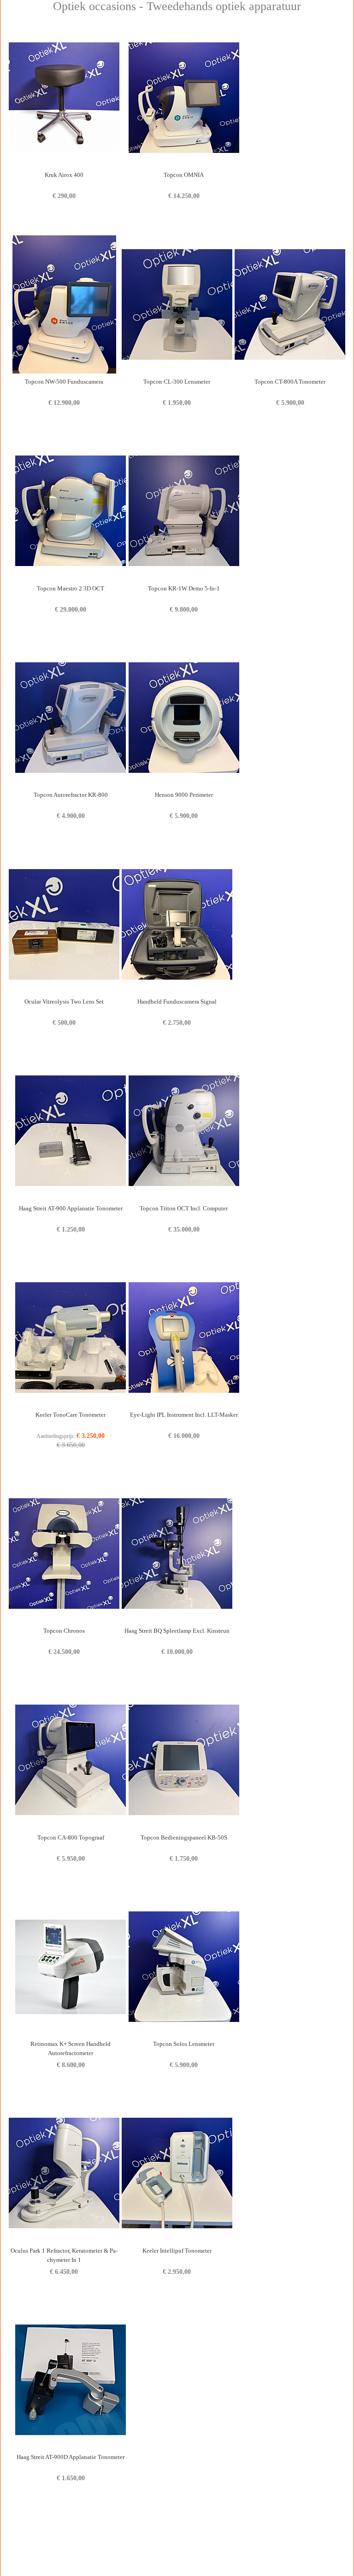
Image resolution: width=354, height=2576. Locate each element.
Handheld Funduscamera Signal (177, 1002)
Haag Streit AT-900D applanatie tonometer (71, 2457)
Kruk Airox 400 (64, 175)
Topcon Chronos (64, 1631)
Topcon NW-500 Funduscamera (64, 382)
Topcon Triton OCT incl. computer (184, 1208)
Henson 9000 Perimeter (184, 795)
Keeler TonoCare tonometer (71, 1415)
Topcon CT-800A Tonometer (290, 382)
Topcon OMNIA (184, 175)
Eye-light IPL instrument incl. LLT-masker (184, 1415)
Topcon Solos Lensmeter (184, 2044)
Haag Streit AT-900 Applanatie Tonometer (71, 1208)
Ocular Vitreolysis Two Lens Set (64, 1002)
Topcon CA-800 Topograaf (71, 1837)
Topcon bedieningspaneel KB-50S (184, 1837)
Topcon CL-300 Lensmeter (177, 382)
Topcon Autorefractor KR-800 (71, 795)
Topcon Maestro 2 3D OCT (71, 588)
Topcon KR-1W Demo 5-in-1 (184, 588)
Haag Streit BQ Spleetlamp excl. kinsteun (177, 1631)
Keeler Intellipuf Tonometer (177, 2251)
